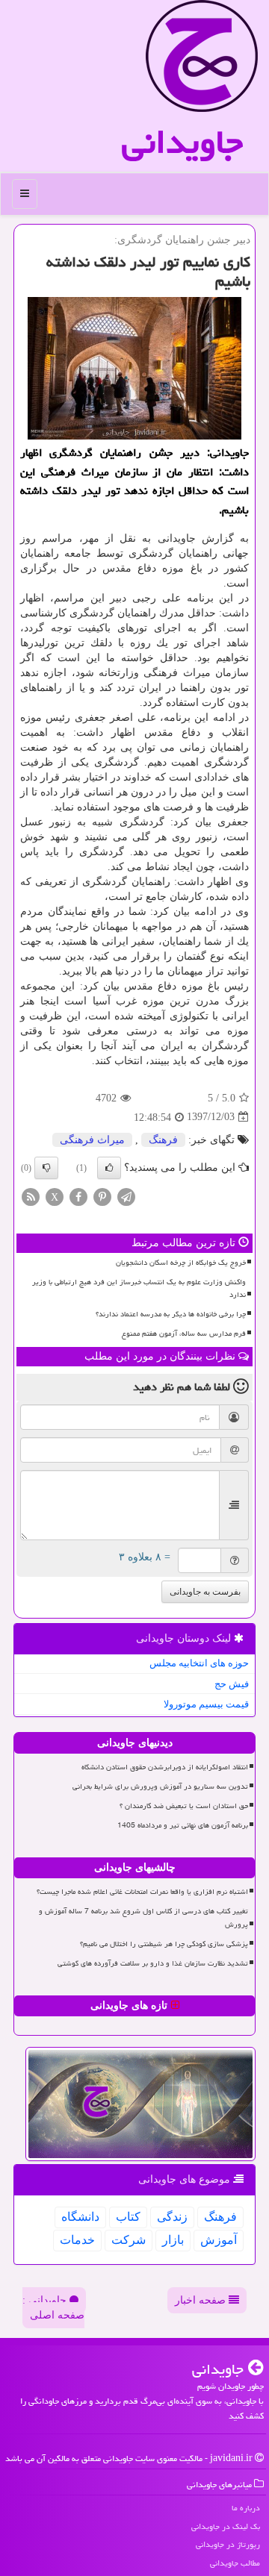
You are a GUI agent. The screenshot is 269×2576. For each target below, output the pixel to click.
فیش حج (232, 1684)
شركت (129, 2240)
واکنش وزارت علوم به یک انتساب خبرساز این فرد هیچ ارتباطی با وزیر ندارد (139, 1288)
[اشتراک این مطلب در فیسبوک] (78, 1196)
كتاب (128, 2217)
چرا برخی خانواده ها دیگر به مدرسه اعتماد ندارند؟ (171, 1314)
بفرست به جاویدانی (205, 1592)
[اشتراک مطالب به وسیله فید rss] (31, 1196)
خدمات (77, 2240)
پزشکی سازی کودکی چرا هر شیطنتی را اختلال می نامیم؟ (164, 1944)
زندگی (172, 2217)
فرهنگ (163, 1140)
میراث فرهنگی (92, 1140)
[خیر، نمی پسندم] (46, 1168)
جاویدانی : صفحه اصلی (53, 2308)
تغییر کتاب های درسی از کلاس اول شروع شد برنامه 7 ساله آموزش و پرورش (143, 1917)
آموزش (219, 2240)
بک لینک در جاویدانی (226, 2526)
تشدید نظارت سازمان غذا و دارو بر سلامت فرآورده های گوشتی (153, 1963)
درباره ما (246, 2508)
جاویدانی (182, 142)
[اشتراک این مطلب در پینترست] (102, 1196)
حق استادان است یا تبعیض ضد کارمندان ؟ (184, 1806)
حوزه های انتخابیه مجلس (199, 1663)
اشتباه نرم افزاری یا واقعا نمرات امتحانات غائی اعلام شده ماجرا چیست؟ (142, 1892)
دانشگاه (80, 2217)
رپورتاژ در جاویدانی (228, 2544)
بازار (173, 2240)
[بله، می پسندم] (109, 1168)
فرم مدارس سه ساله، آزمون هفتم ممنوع (184, 1334)
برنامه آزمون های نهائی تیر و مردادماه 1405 (183, 1825)
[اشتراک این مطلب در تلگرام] (126, 1196)
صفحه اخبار (202, 2300)
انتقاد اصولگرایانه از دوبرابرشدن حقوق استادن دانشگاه (165, 1767)
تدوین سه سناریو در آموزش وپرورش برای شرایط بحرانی (160, 1786)
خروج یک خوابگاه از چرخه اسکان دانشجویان (181, 1263)
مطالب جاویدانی (235, 2563)
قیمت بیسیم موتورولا (206, 1704)
